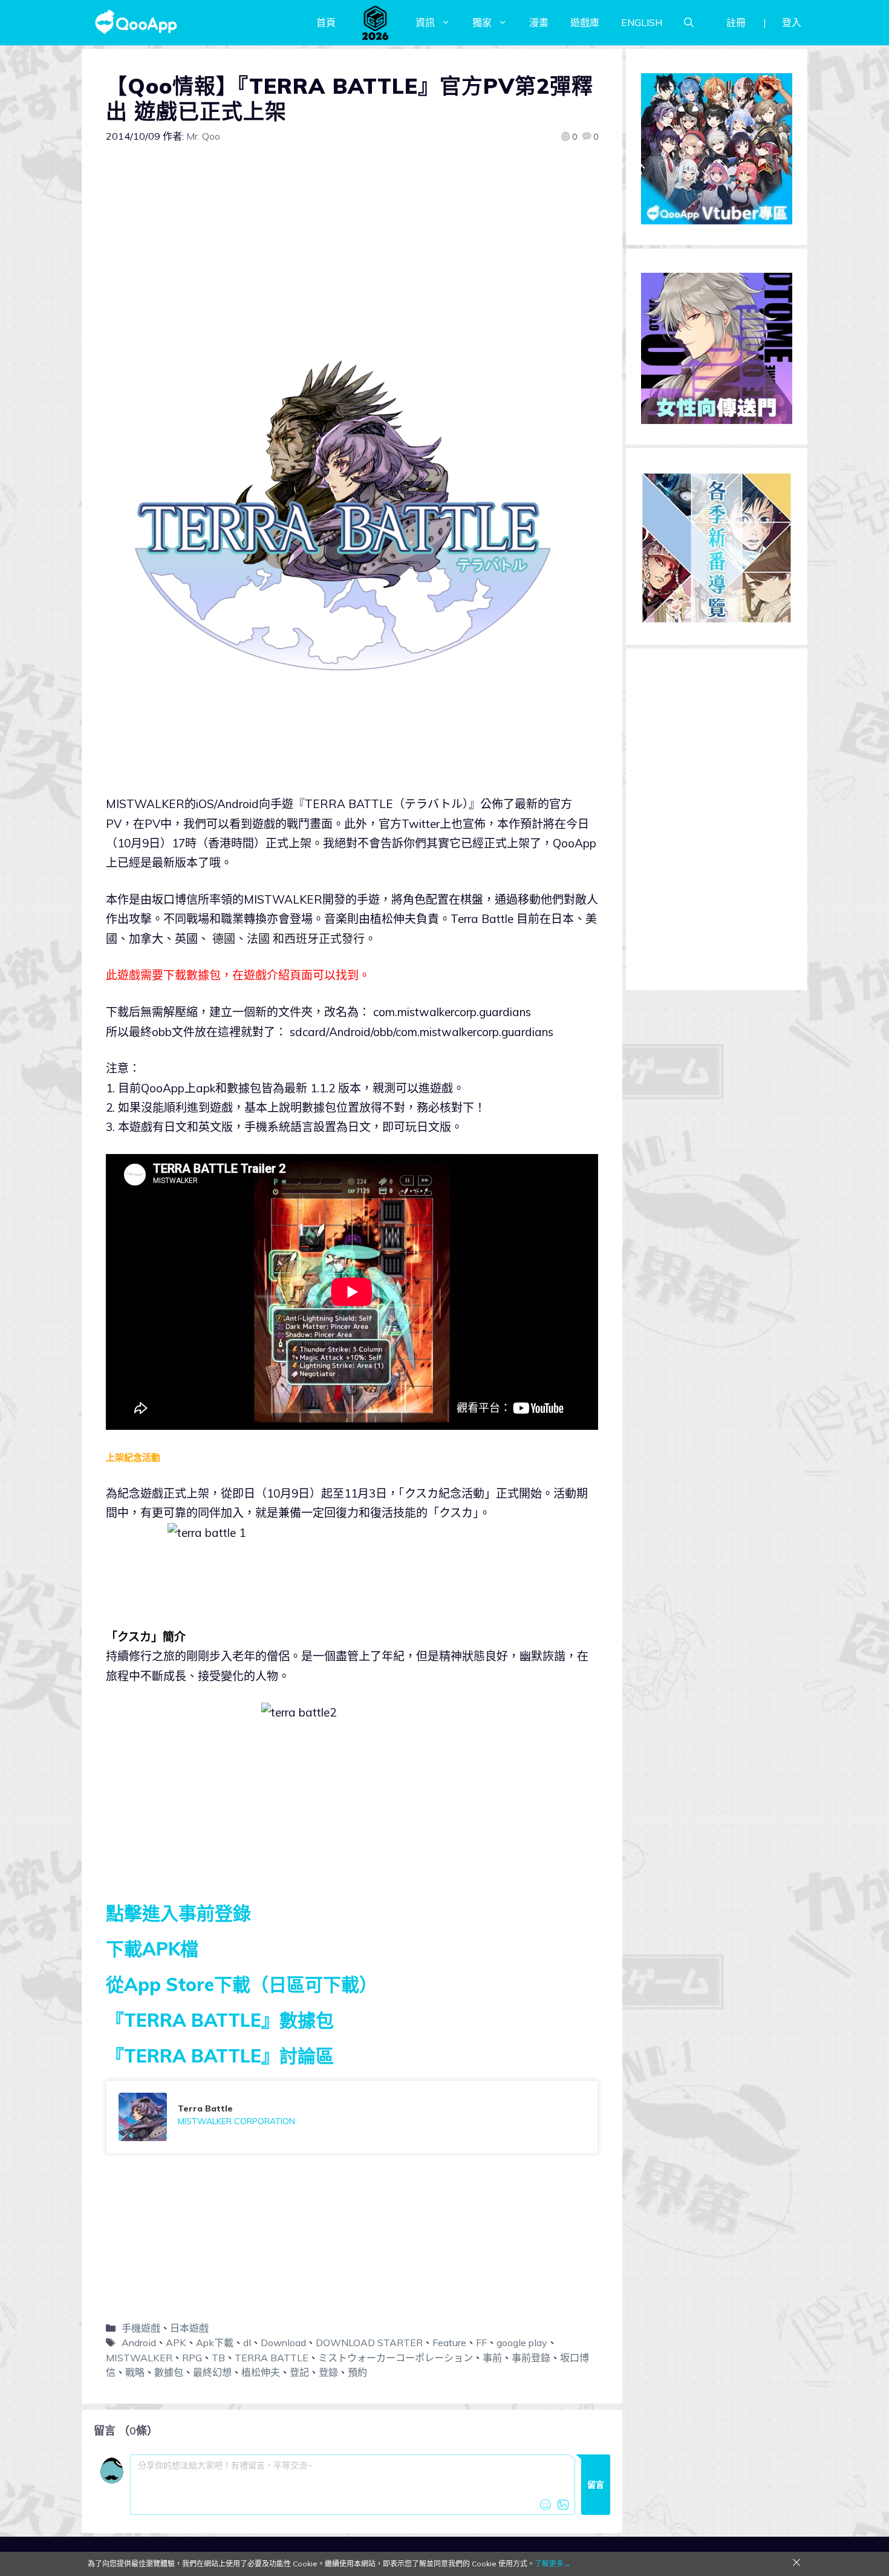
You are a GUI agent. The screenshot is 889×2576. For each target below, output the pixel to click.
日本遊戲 (189, 2328)
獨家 (482, 22)
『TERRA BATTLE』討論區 (220, 2056)
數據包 (169, 2372)
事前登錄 (531, 2358)
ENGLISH (642, 22)
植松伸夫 (261, 2372)
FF (481, 2343)
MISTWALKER (139, 2358)
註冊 (736, 22)
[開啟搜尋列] (689, 22)
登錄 (328, 2372)
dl (247, 2343)
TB (218, 2358)
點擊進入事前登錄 (178, 1913)
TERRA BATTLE (272, 2358)
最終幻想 (212, 2372)
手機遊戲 (141, 2328)
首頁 (326, 22)
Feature (449, 2343)
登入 (792, 22)
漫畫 (539, 22)
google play (522, 2343)
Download (283, 2343)
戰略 (135, 2372)
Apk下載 (215, 2343)
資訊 (425, 22)
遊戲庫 (585, 22)
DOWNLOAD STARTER (369, 2343)
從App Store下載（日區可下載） (242, 1984)
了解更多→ (553, 2564)
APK (176, 2343)
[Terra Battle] (352, 2117)
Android (139, 2343)
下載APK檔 (152, 1949)
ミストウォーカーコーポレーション (396, 2358)
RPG (192, 2358)
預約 (357, 2372)
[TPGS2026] (376, 22)
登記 (299, 2372)
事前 (492, 2358)
